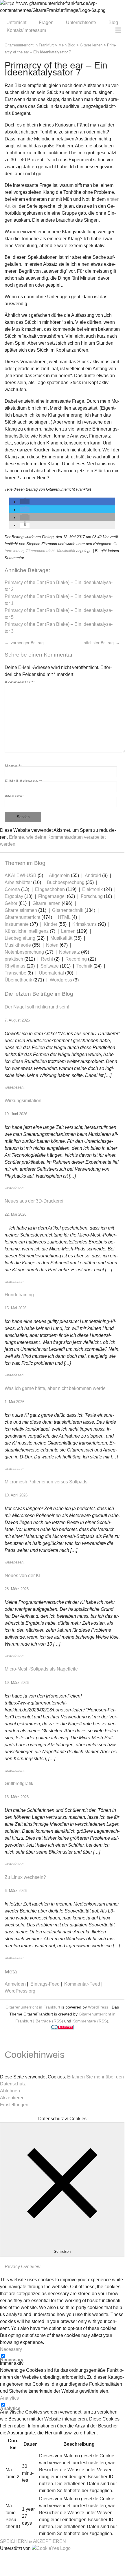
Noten (52, 945)
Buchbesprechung (66, 882)
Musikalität (66, 551)
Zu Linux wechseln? (25, 1877)
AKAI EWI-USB (21, 875)
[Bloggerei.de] (62, 2028)
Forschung (92, 896)
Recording (76, 959)
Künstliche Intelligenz (27, 931)
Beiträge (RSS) (49, 2021)
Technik (84, 966)
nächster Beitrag (99, 643)
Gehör (11, 903)
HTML (64, 917)
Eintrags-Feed (45, 1984)
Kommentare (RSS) (90, 2021)
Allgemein (59, 875)
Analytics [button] (9, 2398)
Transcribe (15, 973)
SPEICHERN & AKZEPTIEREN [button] (33, 2541)
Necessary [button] (11, 2349)
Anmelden (15, 1984)
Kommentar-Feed (82, 1984)
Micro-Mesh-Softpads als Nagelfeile (41, 1669)
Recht (47, 959)
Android (93, 875)
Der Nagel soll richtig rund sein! (37, 1007)
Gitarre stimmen (21, 910)
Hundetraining (19, 1295)
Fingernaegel (52, 896)
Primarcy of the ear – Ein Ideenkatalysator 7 (56, 69)
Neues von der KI (22, 1576)
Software (50, 966)
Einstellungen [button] (14, 2105)
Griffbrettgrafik (19, 1784)
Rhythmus (15, 966)
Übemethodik (18, 980)
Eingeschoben (50, 889)
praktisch (14, 959)
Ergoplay (14, 896)
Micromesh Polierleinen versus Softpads (46, 1482)
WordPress (98, 2007)
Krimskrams (84, 924)
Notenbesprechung (24, 952)
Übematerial (51, 973)
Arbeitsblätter (18, 882)
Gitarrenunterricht (40, 551)
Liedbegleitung (20, 938)
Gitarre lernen (46, 903)
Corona (12, 889)
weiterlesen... (16, 1087)
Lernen (68, 931)
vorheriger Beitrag (27, 643)
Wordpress (61, 980)
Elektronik (92, 889)
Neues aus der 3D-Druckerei (34, 1201)
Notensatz (69, 952)
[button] (25, 502)
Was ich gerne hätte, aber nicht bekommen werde (55, 1388)
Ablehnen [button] (10, 2091)
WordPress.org (20, 1991)
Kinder (50, 924)
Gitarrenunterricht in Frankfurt (33, 2007)
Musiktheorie (18, 945)
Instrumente (17, 924)
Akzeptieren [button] (12, 2098)
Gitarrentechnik (68, 910)
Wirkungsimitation (23, 1101)
